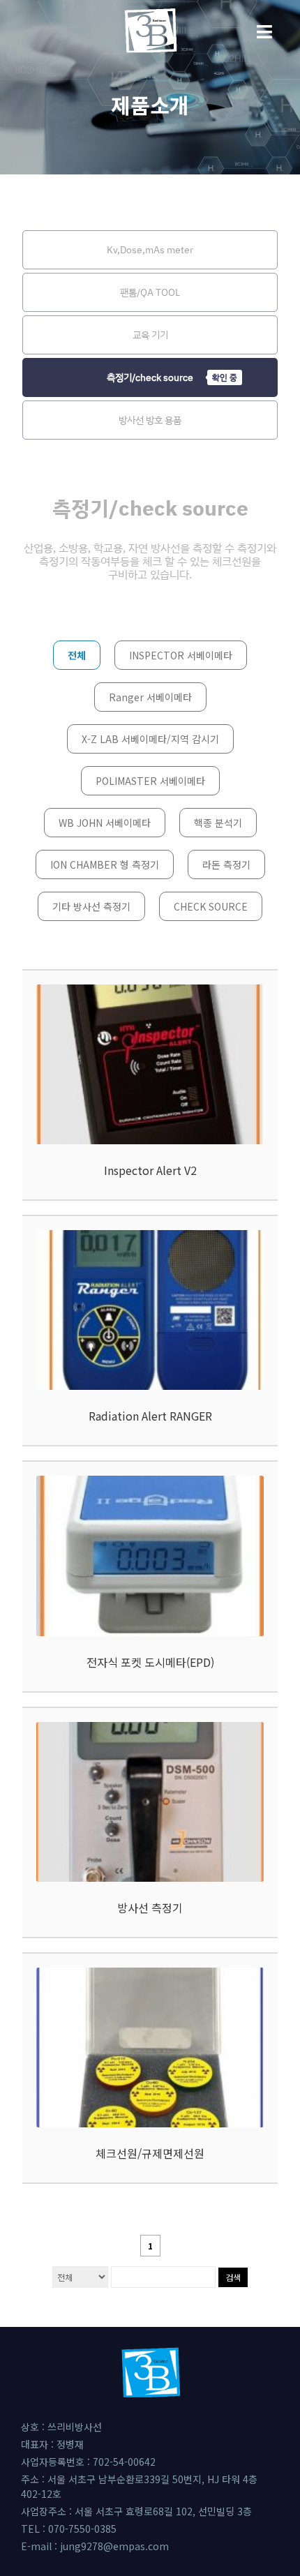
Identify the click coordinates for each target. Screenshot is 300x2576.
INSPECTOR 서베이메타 (181, 655)
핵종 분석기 (218, 823)
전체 (77, 655)
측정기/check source (150, 377)
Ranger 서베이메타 (150, 697)
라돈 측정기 (226, 864)
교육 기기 (150, 335)
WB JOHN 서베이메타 (105, 823)
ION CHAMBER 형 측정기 (105, 864)
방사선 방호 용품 (150, 420)
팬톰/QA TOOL (150, 292)
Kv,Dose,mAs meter (150, 249)
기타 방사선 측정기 (91, 906)
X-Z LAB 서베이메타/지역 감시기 (150, 739)
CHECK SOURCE (211, 906)
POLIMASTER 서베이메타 (150, 781)
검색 (233, 2277)
